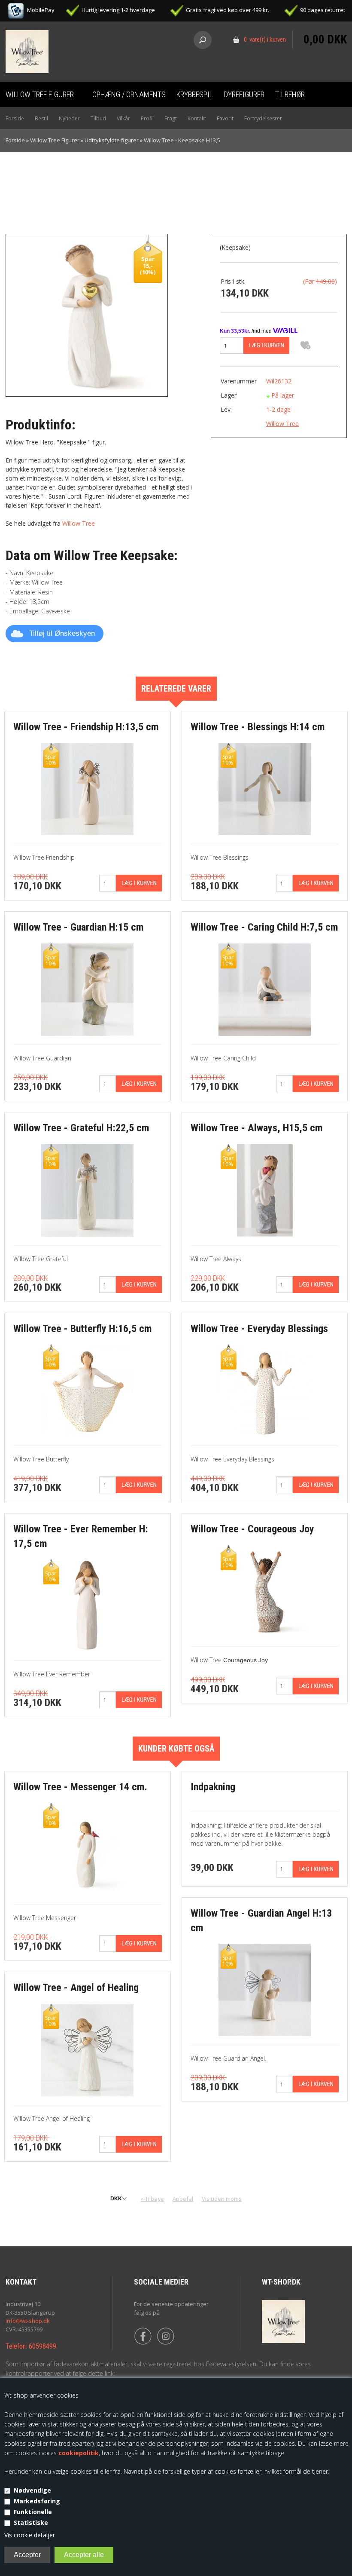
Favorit (225, 118)
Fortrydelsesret (263, 118)
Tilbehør (290, 94)
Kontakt (197, 118)
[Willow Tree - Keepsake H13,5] (87, 314)
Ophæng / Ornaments (129, 94)
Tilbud (98, 118)
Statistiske (31, 2522)
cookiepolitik (79, 2453)
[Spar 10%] (87, 789)
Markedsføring (37, 2501)
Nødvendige (32, 2490)
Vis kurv (325, 24)
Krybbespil (195, 94)
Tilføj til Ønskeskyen (62, 633)
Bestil (41, 118)
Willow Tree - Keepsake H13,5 (182, 140)
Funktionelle (33, 2512)
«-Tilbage (152, 2199)
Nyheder (69, 118)
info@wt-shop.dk (28, 2321)
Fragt (171, 118)
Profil (147, 118)
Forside (15, 118)
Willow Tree (79, 523)
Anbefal (183, 2199)
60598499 (42, 2346)
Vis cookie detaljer (30, 2535)
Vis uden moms (222, 2199)
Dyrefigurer (244, 94)
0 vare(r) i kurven (265, 40)
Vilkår (123, 118)
